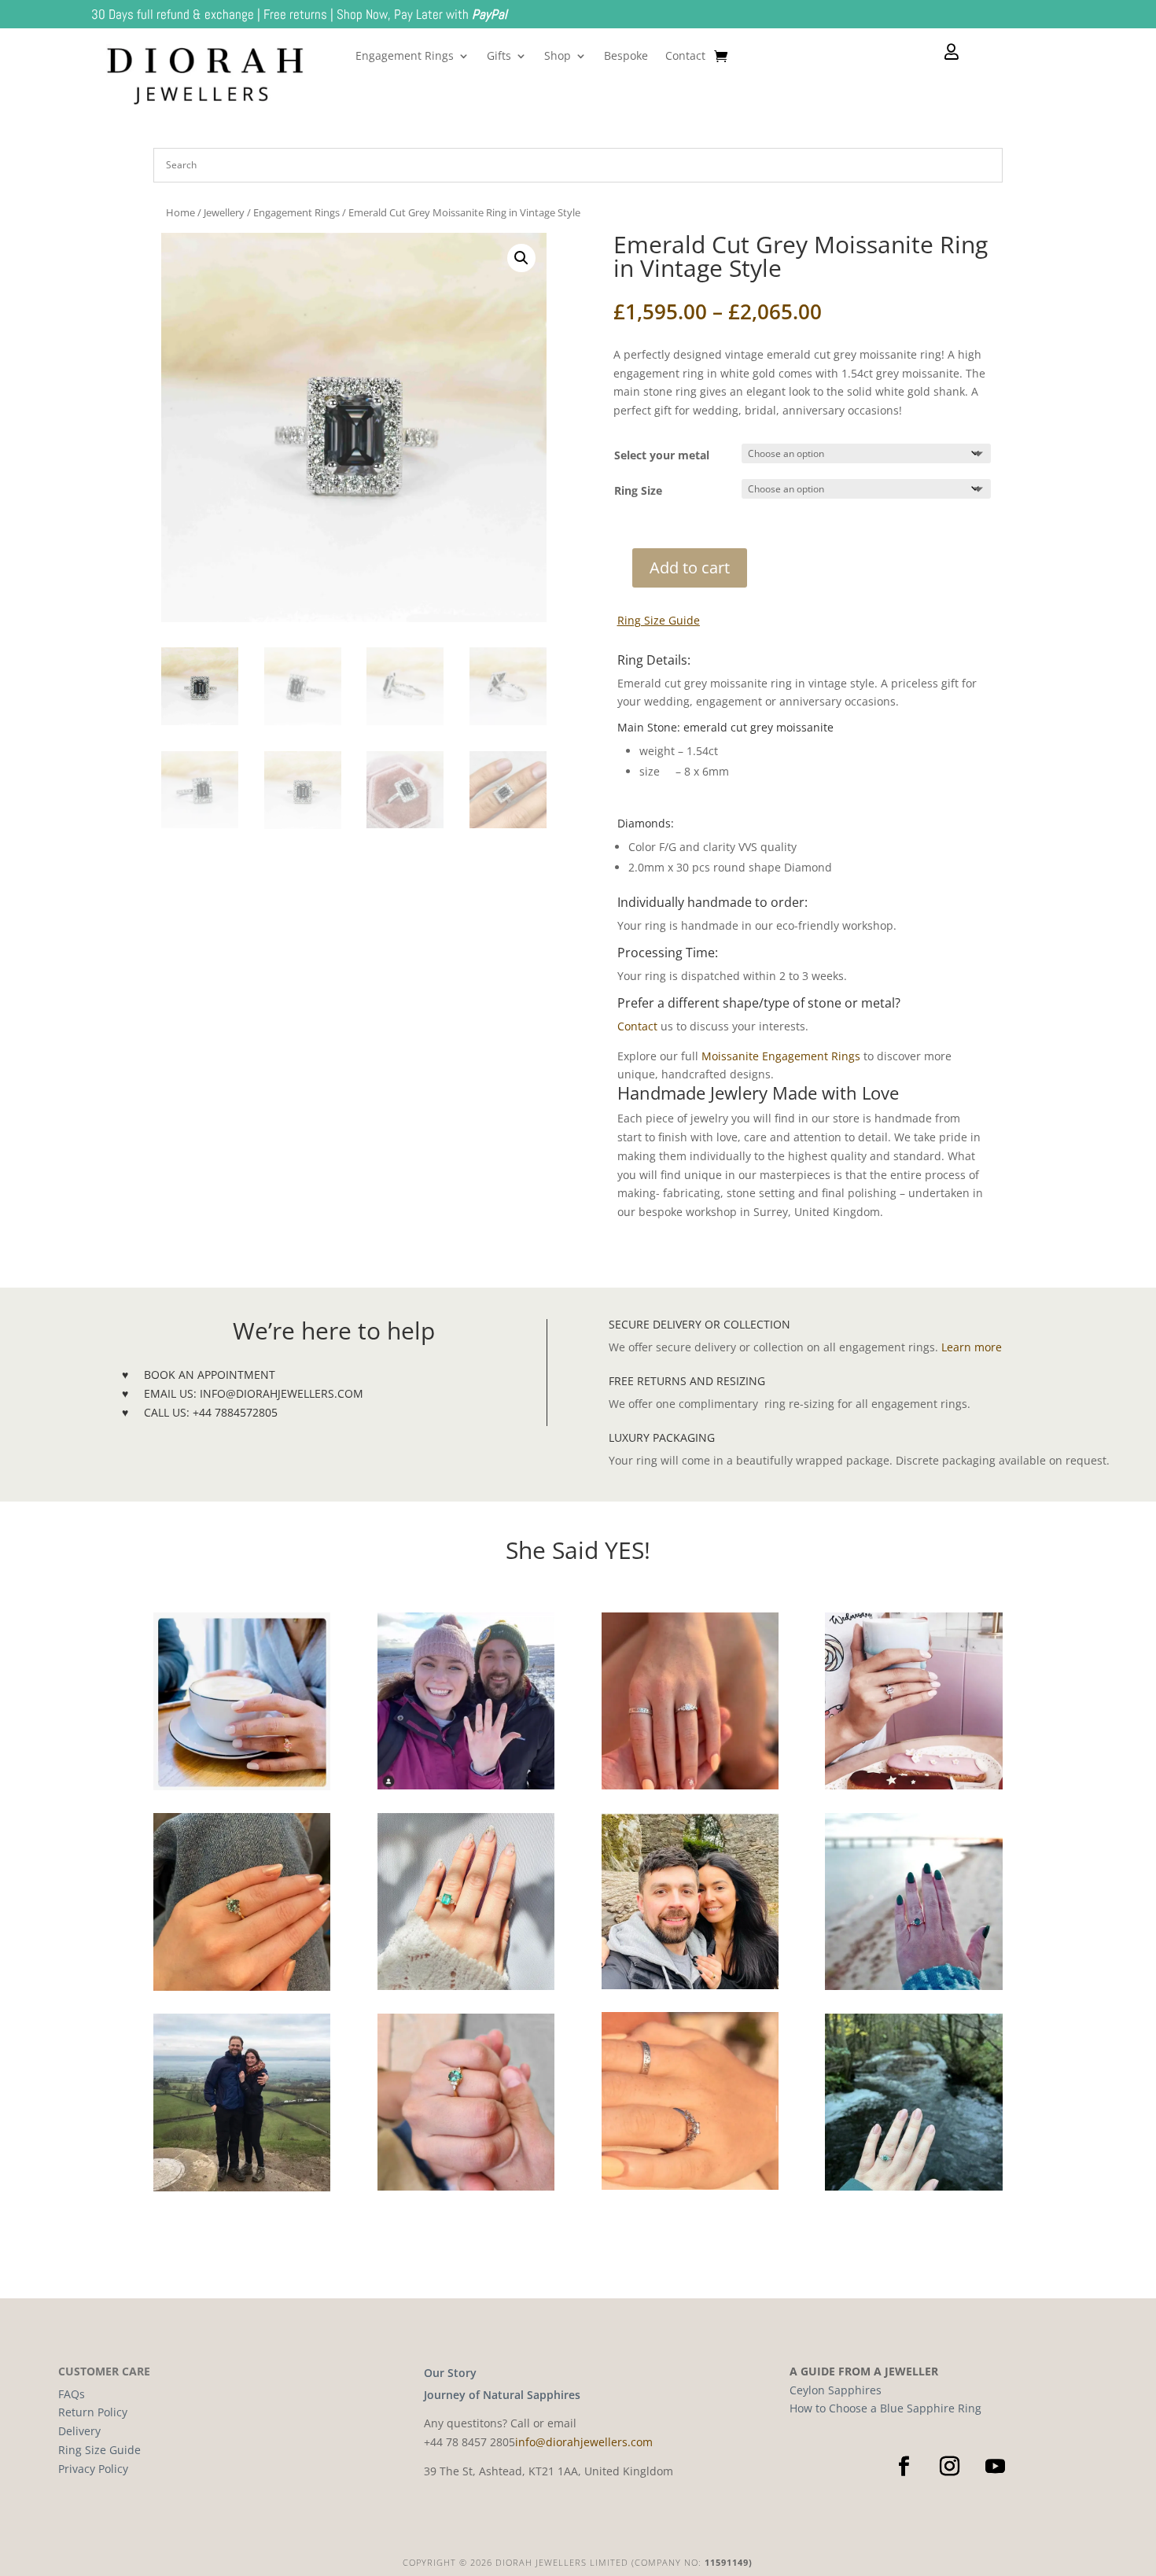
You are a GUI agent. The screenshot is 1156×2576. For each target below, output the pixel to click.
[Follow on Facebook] (904, 2467)
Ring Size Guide (659, 620)
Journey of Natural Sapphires (502, 2395)
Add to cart (690, 568)
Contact (685, 57)
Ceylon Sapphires (836, 2390)
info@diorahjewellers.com (584, 2442)
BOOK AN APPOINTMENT (210, 1375)
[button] (521, 258)
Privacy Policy (93, 2469)
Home (180, 212)
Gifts (499, 57)
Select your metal (662, 455)
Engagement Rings (405, 57)
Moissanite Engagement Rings (782, 1056)
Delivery (79, 2431)
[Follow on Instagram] (949, 2467)
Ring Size (638, 490)
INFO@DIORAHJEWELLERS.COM (282, 1393)
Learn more (972, 1347)
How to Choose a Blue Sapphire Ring (885, 2408)
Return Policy (93, 2412)
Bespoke (626, 57)
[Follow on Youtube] (995, 2467)
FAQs (72, 2394)
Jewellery (224, 212)
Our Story (450, 2373)
